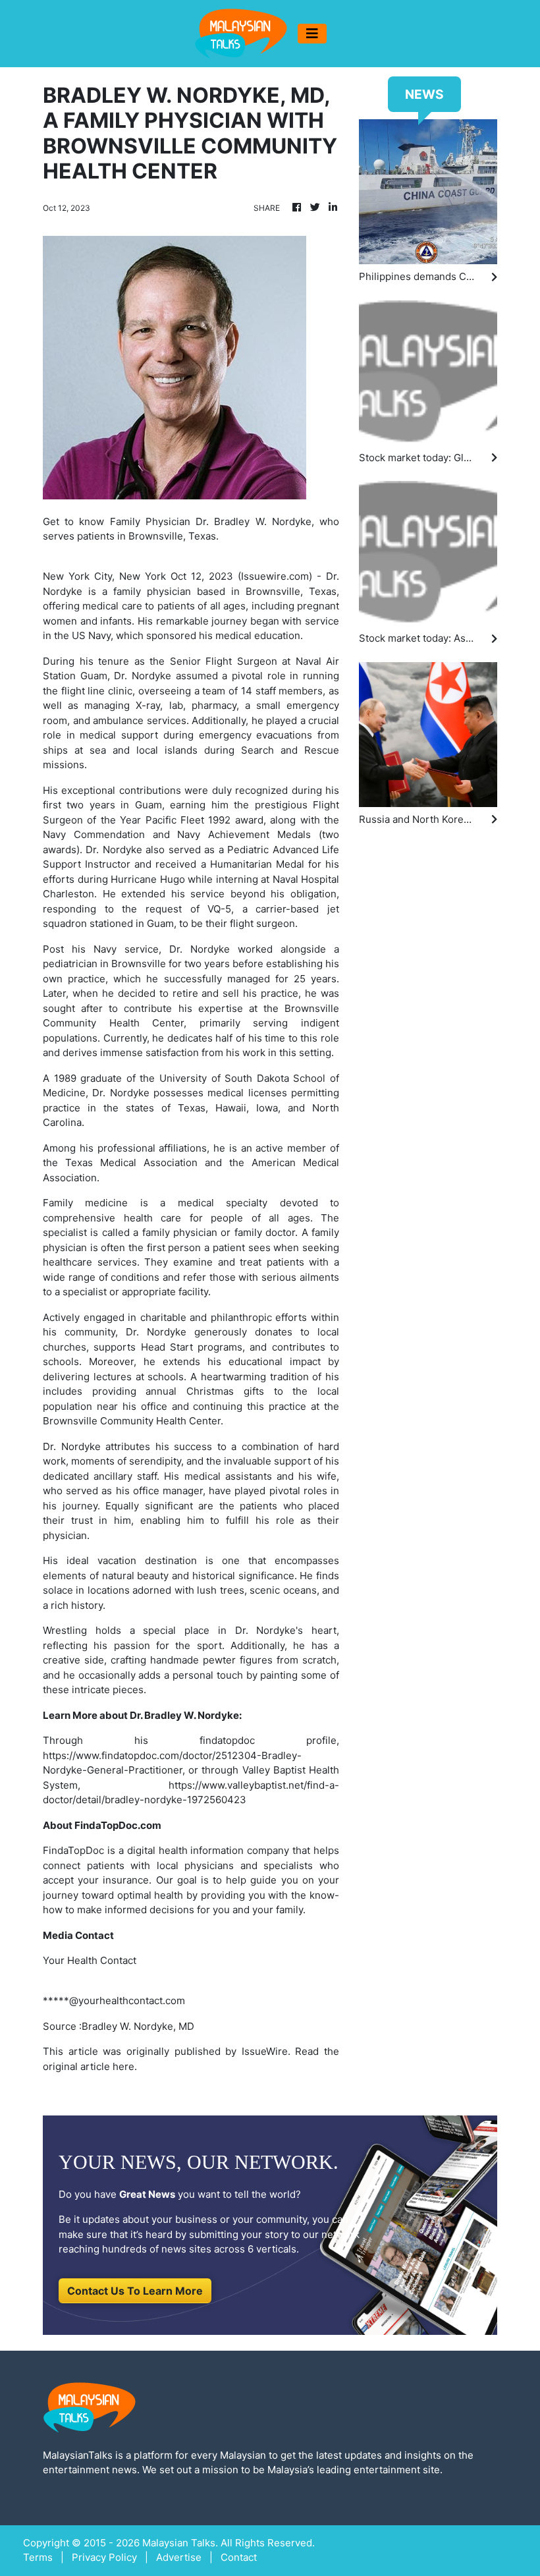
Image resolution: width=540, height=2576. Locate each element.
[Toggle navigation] (312, 34)
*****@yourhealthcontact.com (114, 2001)
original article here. (90, 2066)
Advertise (179, 2557)
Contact (239, 2557)
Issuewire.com (275, 576)
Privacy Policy (104, 2557)
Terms (38, 2557)
